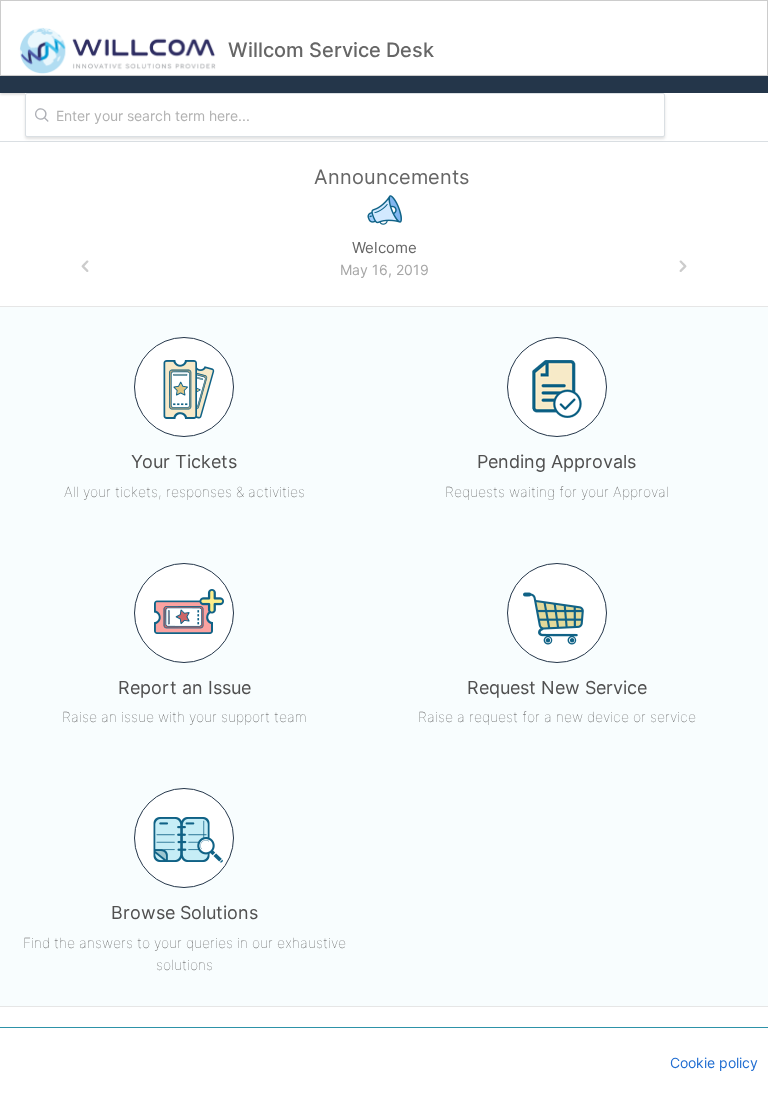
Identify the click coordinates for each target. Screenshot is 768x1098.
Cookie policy (714, 1062)
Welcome (384, 247)
